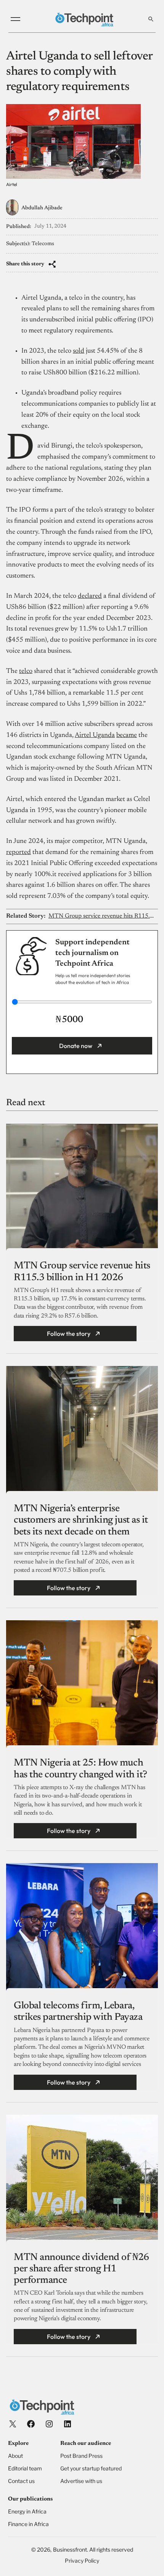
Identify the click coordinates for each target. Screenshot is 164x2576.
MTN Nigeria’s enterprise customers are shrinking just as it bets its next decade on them (81, 1520)
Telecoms (43, 244)
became (127, 735)
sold (79, 351)
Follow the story (69, 1334)
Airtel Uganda (95, 735)
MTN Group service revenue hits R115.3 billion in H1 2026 (102, 916)
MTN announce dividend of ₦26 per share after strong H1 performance (81, 2269)
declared (90, 596)
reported (18, 852)
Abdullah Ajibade (42, 208)
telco (26, 671)
